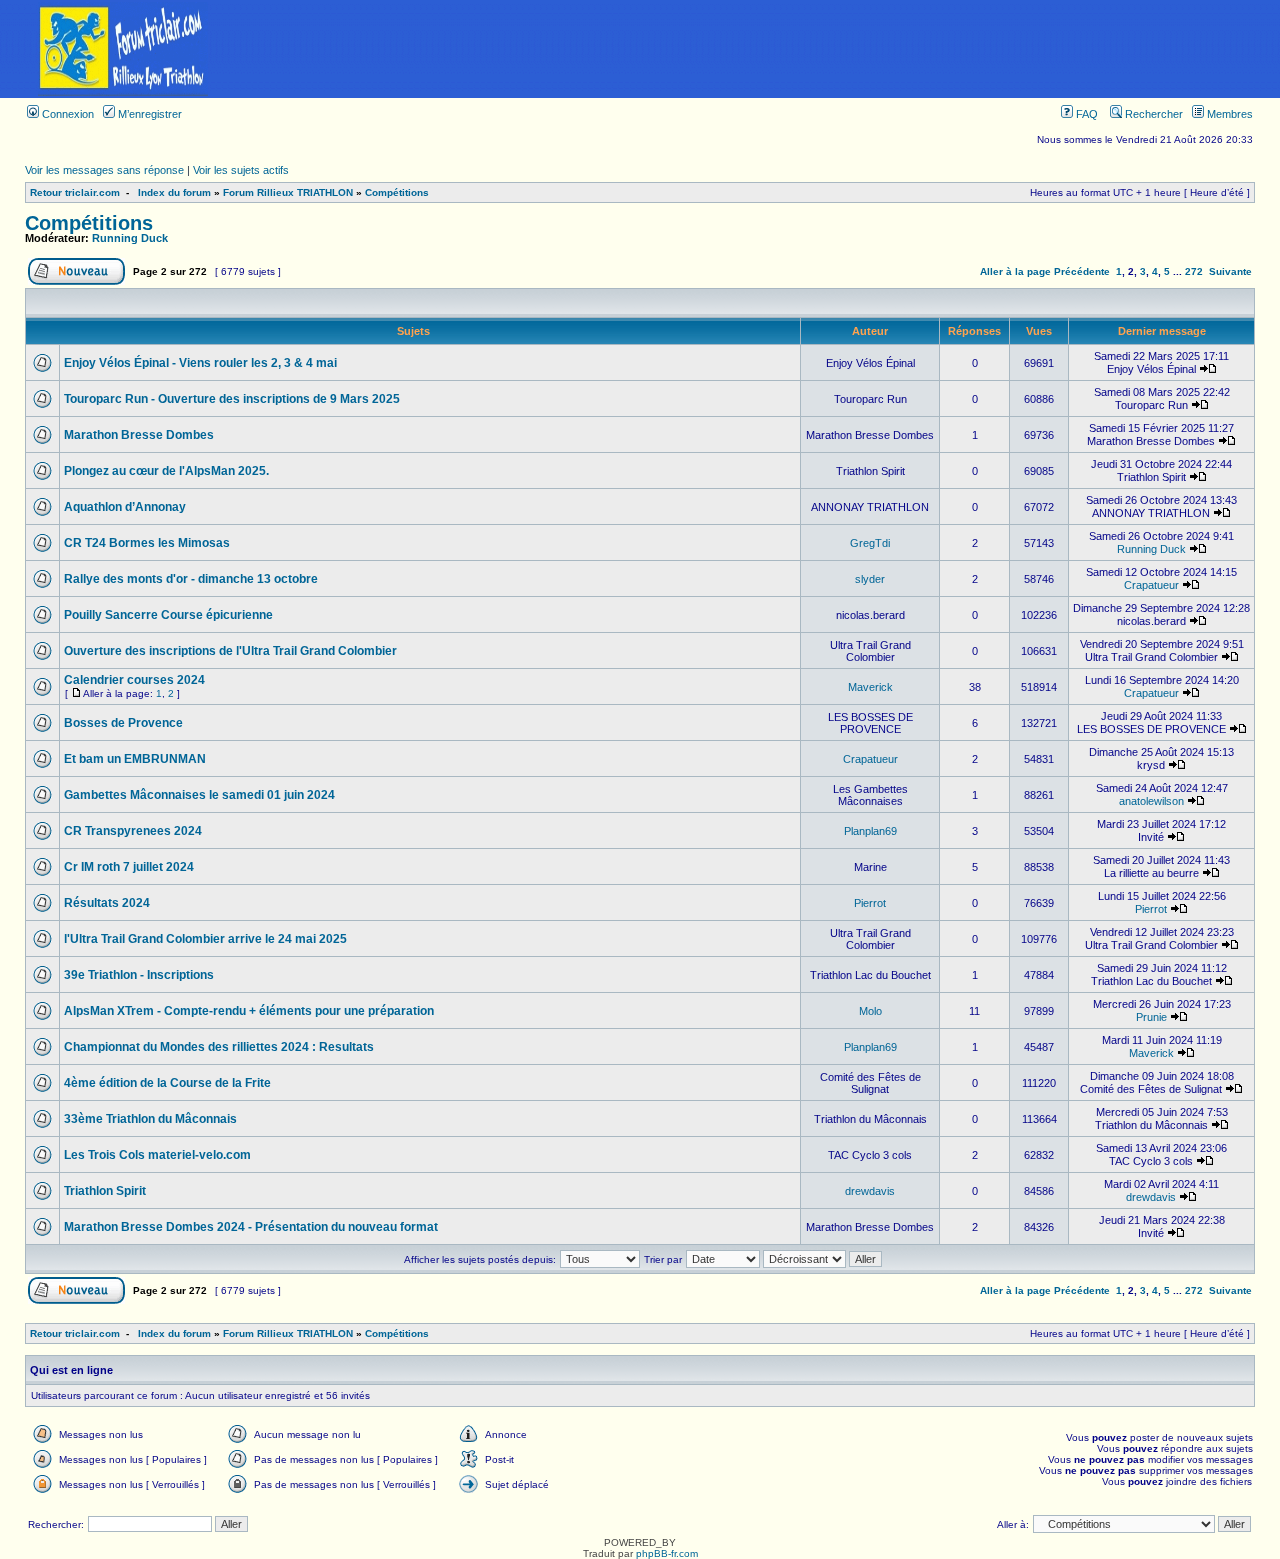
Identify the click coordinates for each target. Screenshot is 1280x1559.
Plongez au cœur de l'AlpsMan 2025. (166, 471)
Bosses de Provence (123, 723)
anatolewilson (1151, 801)
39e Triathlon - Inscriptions (139, 975)
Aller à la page (1015, 271)
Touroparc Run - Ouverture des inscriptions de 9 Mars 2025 (232, 399)
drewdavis (870, 1191)
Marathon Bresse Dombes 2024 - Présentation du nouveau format (251, 1227)
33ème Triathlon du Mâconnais (150, 1119)
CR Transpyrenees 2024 (133, 831)
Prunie (1151, 1017)
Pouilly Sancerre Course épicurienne (168, 615)
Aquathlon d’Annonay (125, 507)
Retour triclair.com (75, 192)
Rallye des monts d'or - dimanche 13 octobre (191, 579)
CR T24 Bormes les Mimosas (147, 543)
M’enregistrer (148, 114)
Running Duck (130, 238)
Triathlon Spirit (105, 1191)
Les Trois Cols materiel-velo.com (157, 1155)
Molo (870, 1011)
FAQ (1085, 114)
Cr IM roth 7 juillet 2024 (129, 867)
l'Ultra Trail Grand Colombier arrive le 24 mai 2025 (205, 939)
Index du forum (174, 192)
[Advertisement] (763, 49)
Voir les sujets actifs (241, 170)
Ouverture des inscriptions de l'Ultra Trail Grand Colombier (230, 651)
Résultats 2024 (107, 903)
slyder (870, 579)
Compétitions (397, 192)
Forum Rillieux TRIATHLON (288, 192)
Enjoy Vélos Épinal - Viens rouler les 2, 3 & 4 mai (200, 363)
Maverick (870, 687)
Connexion (66, 114)
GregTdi (870, 543)
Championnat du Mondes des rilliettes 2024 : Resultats (219, 1047)
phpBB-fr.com (667, 1553)
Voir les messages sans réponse (104, 170)
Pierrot (870, 903)
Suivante (1230, 271)
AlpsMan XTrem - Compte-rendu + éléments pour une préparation (249, 1011)
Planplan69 (870, 831)
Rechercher (1152, 114)
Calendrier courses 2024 (134, 680)
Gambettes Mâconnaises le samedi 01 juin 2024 (199, 795)
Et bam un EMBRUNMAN (135, 759)
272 (1194, 271)
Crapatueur (1151, 585)
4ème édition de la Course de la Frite (167, 1083)
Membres (1228, 114)
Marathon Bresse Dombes (139, 435)
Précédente (1082, 271)
